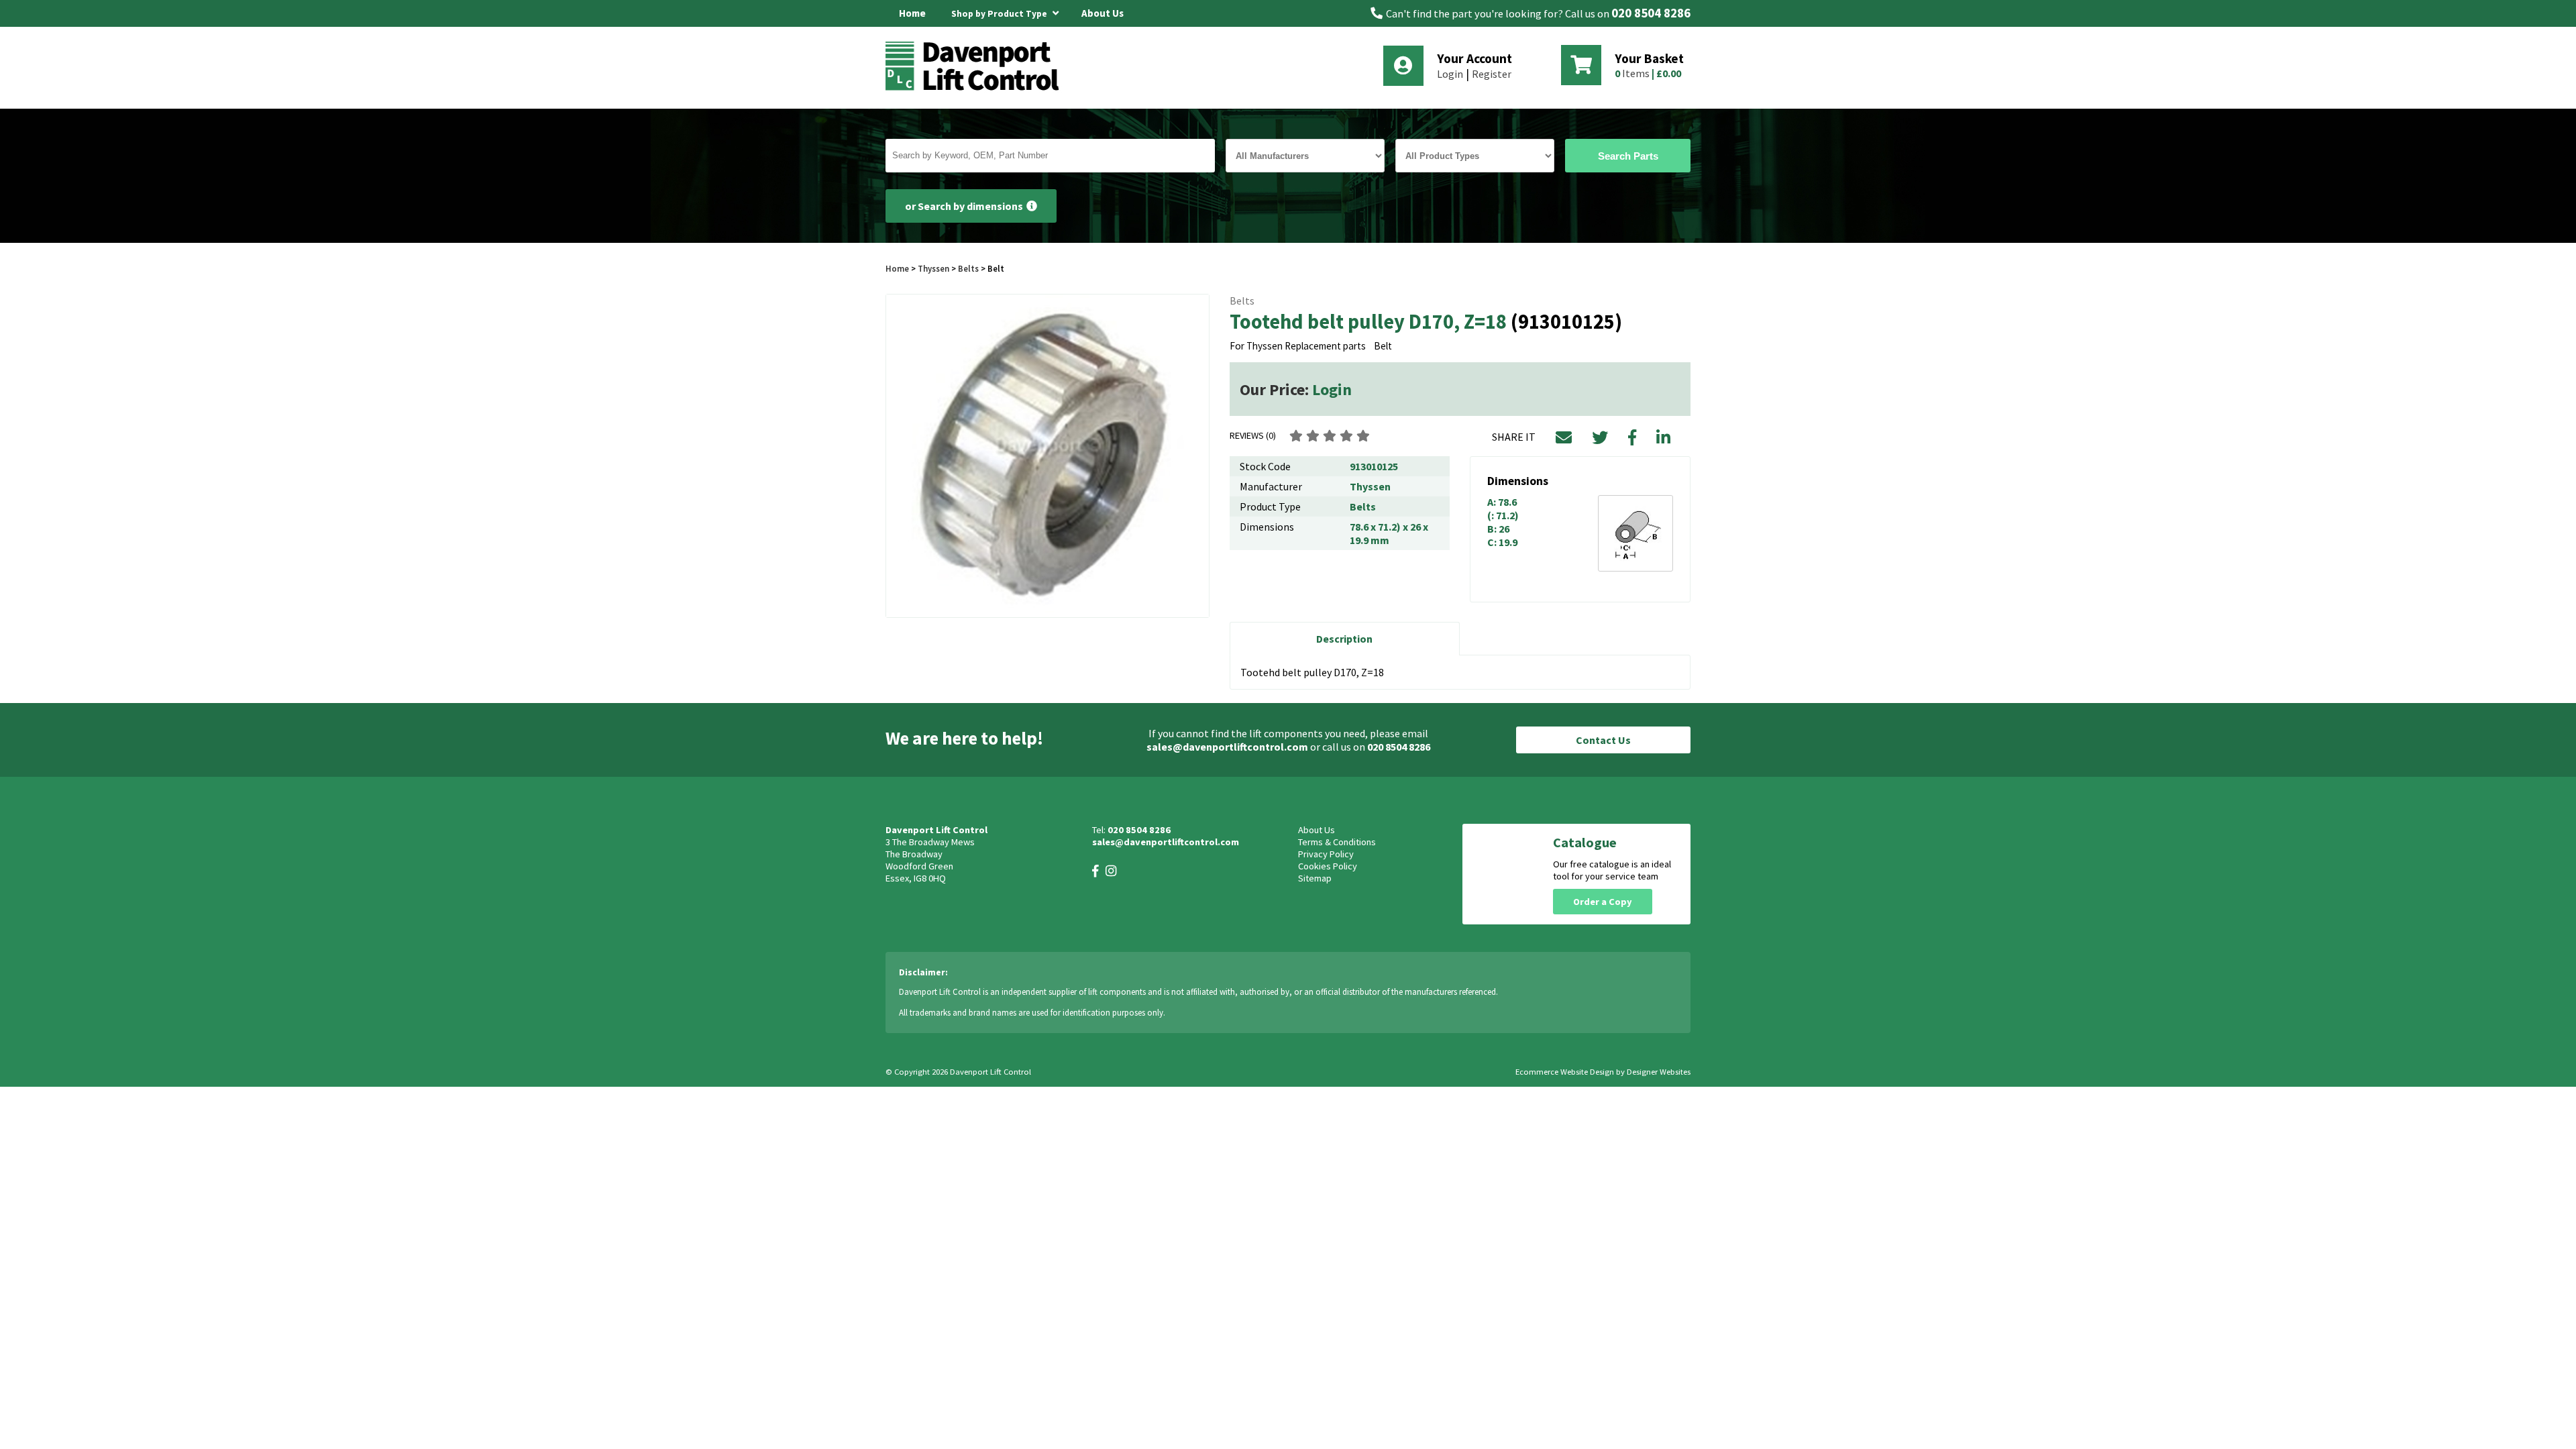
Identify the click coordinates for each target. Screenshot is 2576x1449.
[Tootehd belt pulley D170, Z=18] (1048, 456)
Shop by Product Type (1000, 14)
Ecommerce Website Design (1565, 1072)
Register (1492, 74)
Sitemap (1315, 878)
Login (1450, 74)
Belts (968, 268)
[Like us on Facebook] (1095, 871)
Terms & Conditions (1337, 842)
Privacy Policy (1326, 854)
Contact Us (1603, 740)
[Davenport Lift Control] (976, 89)
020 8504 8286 (1651, 13)
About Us (1103, 13)
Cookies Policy (1328, 866)
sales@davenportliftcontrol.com (1227, 747)
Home (912, 13)
